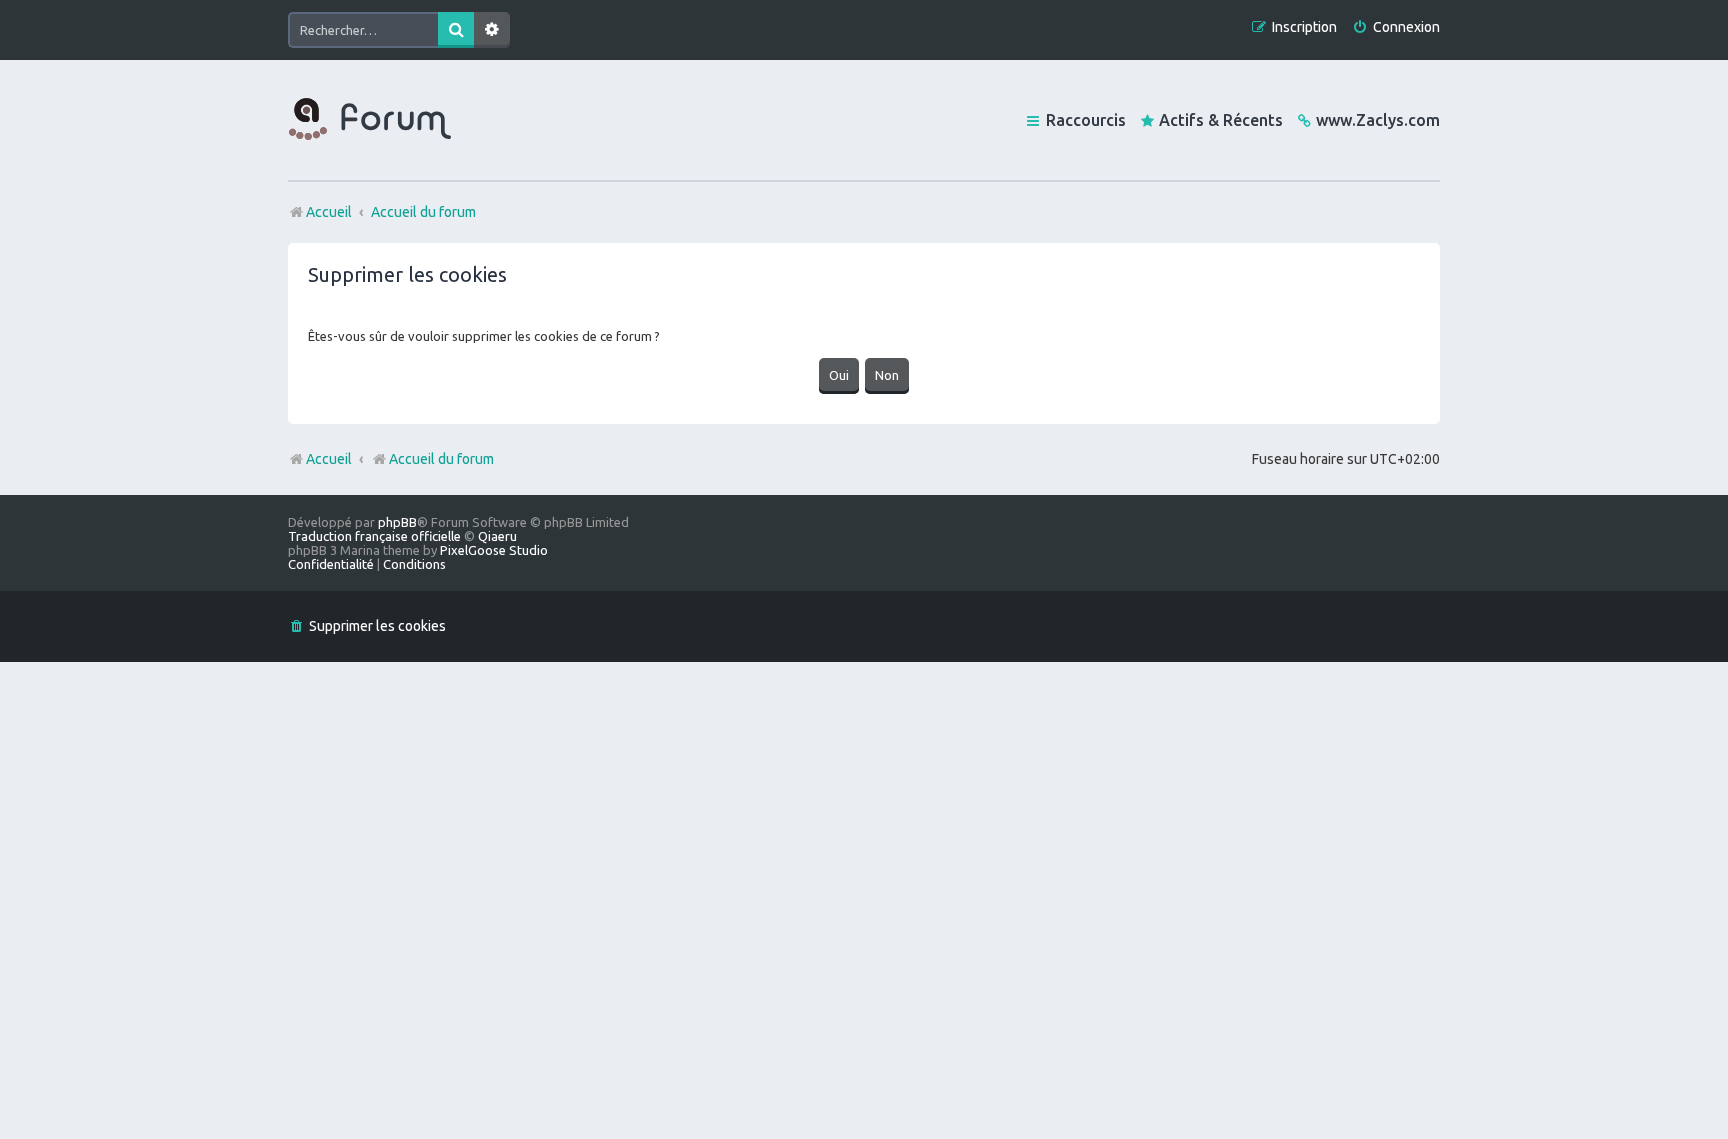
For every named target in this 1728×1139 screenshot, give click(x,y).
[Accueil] (370, 120)
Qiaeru (497, 536)
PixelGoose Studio (494, 550)
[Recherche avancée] (492, 30)
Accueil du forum (441, 459)
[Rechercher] (456, 30)
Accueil (329, 459)
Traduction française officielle (374, 536)
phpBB (397, 522)
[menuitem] (1396, 27)
